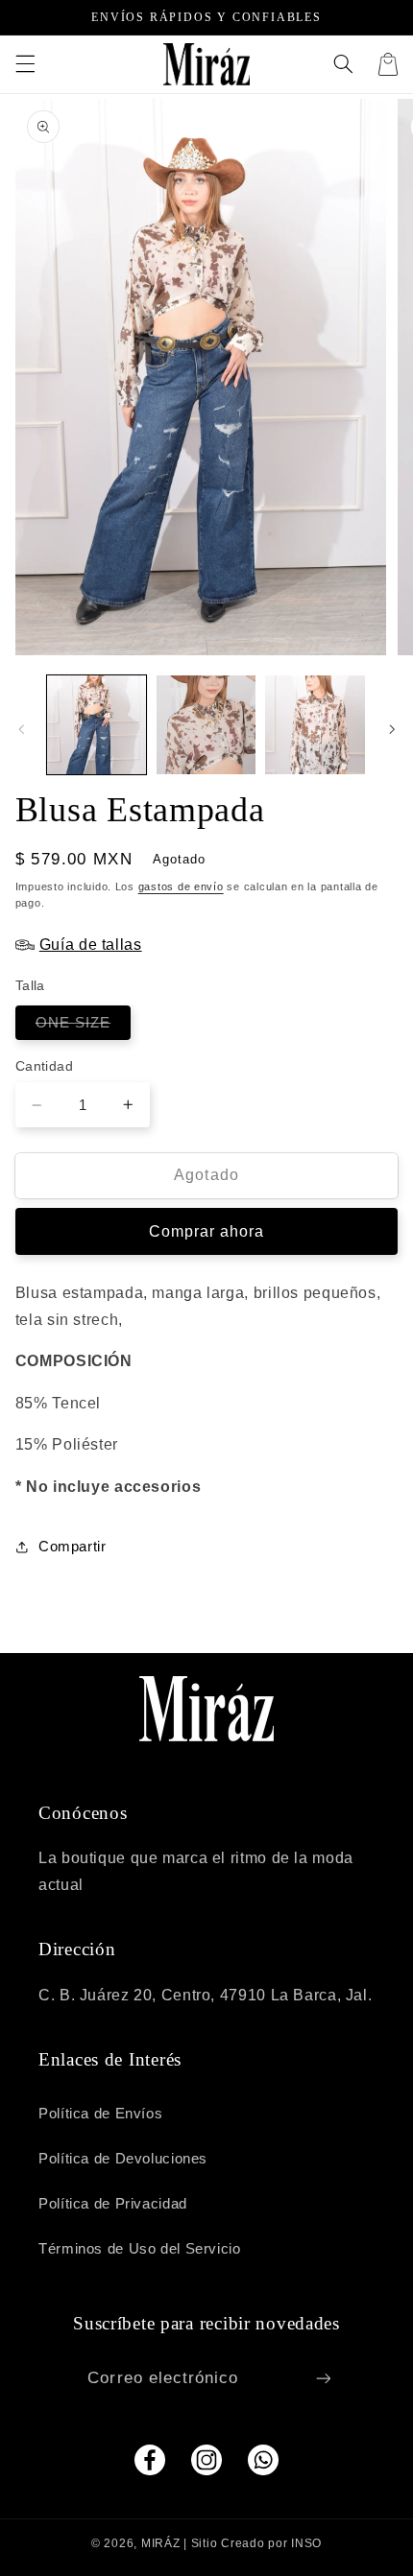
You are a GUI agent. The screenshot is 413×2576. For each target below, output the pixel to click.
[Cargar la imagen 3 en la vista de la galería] (315, 725)
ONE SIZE (83, 1027)
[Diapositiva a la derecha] (392, 729)
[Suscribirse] (323, 2378)
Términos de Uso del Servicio (140, 2249)
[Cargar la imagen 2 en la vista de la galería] (206, 725)
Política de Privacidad (113, 2204)
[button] (25, 64)
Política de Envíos (100, 2114)
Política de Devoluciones (123, 2159)
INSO (306, 2543)
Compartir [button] (73, 1547)
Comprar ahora (207, 1231)
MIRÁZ (161, 2543)
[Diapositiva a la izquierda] (21, 729)
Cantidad (44, 1066)
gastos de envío (181, 886)
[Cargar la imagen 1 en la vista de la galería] (97, 725)
